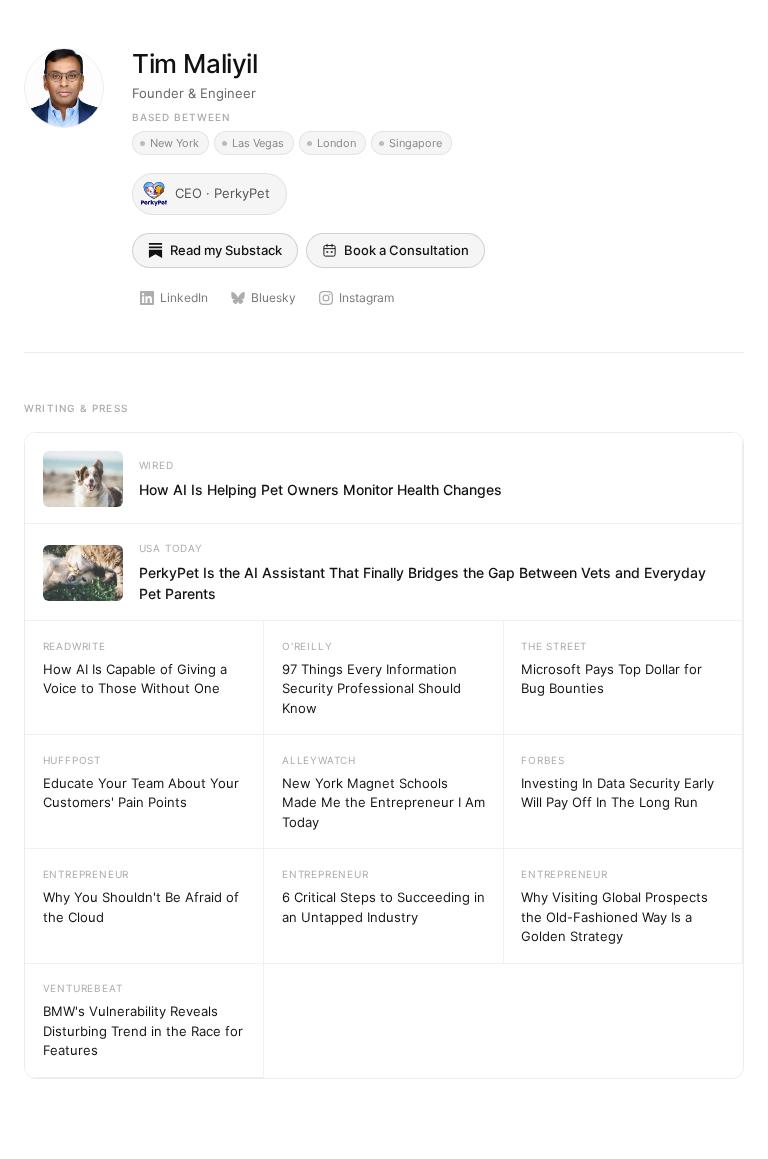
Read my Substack (226, 250)
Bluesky (273, 297)
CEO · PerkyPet (222, 193)
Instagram (366, 297)
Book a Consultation (406, 250)
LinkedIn (184, 297)
